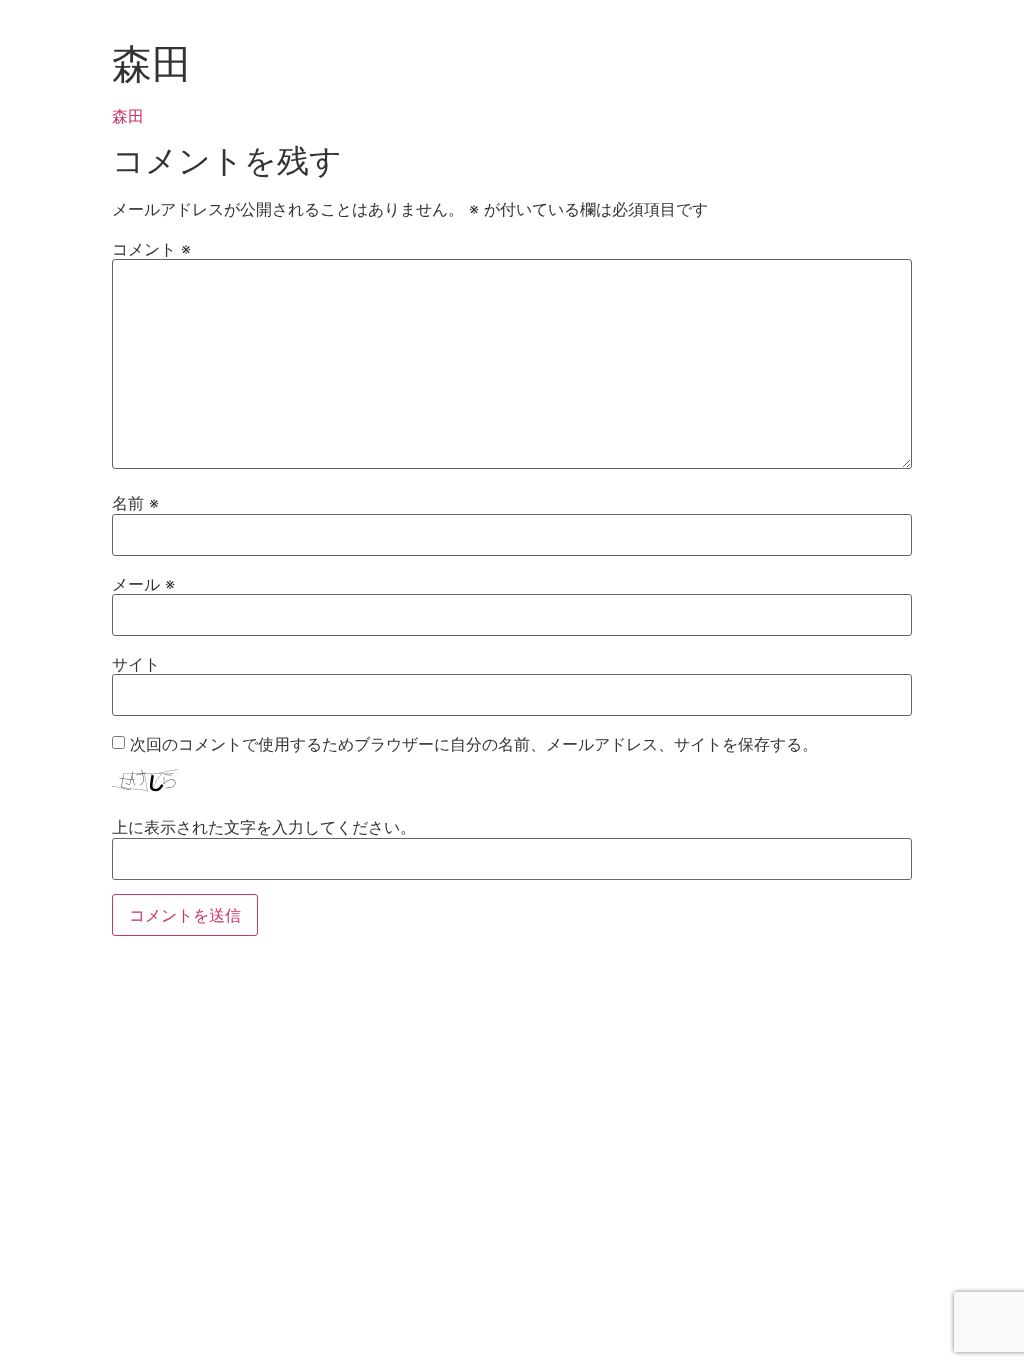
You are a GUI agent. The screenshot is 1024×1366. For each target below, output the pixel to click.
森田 (128, 116)
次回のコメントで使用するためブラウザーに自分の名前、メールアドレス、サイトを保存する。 (474, 744)
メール (143, 584)
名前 (135, 503)
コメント (151, 249)
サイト (136, 664)
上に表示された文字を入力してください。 (264, 827)
